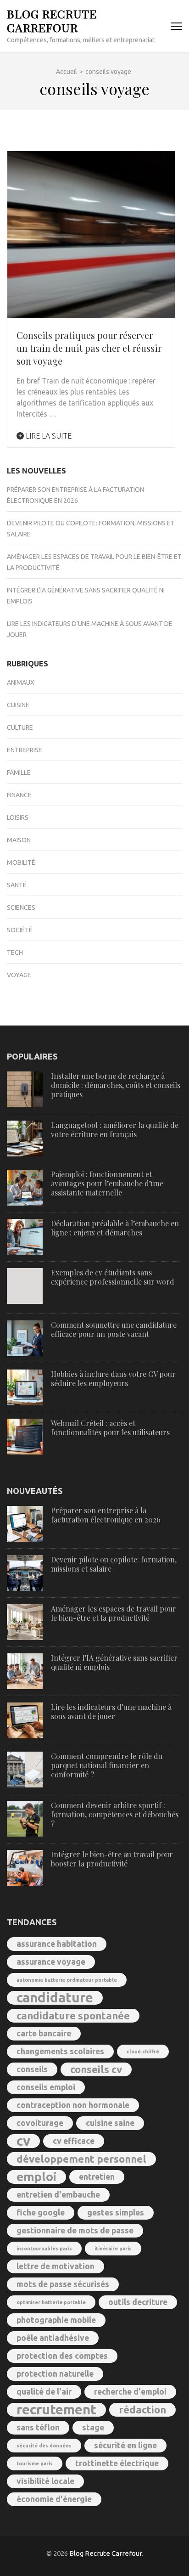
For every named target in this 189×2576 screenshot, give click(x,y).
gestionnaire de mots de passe (75, 2230)
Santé (17, 885)
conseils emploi (46, 2087)
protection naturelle (55, 2374)
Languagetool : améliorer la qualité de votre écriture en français (115, 1130)
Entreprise (25, 750)
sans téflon (38, 2427)
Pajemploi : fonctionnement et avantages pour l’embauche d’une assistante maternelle (107, 1183)
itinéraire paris (113, 2249)
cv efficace (74, 2141)
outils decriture (138, 2302)
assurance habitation (57, 1944)
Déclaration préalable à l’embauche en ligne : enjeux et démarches (115, 1228)
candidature (55, 1998)
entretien (97, 2177)
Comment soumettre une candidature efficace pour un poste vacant (114, 1329)
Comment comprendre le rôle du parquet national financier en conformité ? (107, 1765)
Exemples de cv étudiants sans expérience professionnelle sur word (113, 1277)
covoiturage (40, 2123)
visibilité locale (45, 2481)
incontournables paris (44, 2249)
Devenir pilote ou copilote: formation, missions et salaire (114, 1564)
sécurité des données (44, 2446)
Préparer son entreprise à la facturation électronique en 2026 (106, 1515)
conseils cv (96, 2069)
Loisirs (18, 817)
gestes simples (116, 2212)
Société (20, 930)
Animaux (21, 682)
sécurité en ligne (125, 2445)
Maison (19, 840)
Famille (19, 772)
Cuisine (18, 705)
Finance (19, 795)
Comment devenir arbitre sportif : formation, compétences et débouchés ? (115, 1814)
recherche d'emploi (130, 2392)
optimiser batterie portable (51, 2302)
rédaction (142, 2410)
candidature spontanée (73, 2015)
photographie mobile (56, 2320)
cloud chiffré (143, 2052)
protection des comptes (62, 2356)
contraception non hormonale (73, 2105)
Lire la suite (48, 436)
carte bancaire (44, 2033)
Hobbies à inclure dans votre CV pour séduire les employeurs (113, 1378)
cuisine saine (110, 2123)
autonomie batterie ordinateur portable (67, 1980)
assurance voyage (51, 1962)
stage (93, 2427)
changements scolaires (60, 2051)
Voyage (19, 975)
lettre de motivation (56, 2266)
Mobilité (21, 862)
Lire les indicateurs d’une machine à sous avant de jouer (111, 1711)
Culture (20, 727)
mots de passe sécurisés (63, 2284)
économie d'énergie (54, 2499)
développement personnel (81, 2159)
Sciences (21, 908)
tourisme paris (35, 2463)
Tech (15, 953)
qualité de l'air (44, 2392)
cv (23, 2141)
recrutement (56, 2410)
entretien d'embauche (58, 2195)
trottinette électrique (117, 2463)
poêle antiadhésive (53, 2338)
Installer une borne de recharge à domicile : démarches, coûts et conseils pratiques (116, 1085)
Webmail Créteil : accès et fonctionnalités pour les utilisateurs (110, 1428)
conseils (32, 2069)
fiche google (41, 2212)
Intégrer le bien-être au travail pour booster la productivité (112, 1859)
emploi (36, 2177)
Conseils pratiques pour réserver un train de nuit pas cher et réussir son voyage (89, 348)
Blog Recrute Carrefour (52, 20)
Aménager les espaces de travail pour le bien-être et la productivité (114, 1613)
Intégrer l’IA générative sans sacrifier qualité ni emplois (114, 1662)
